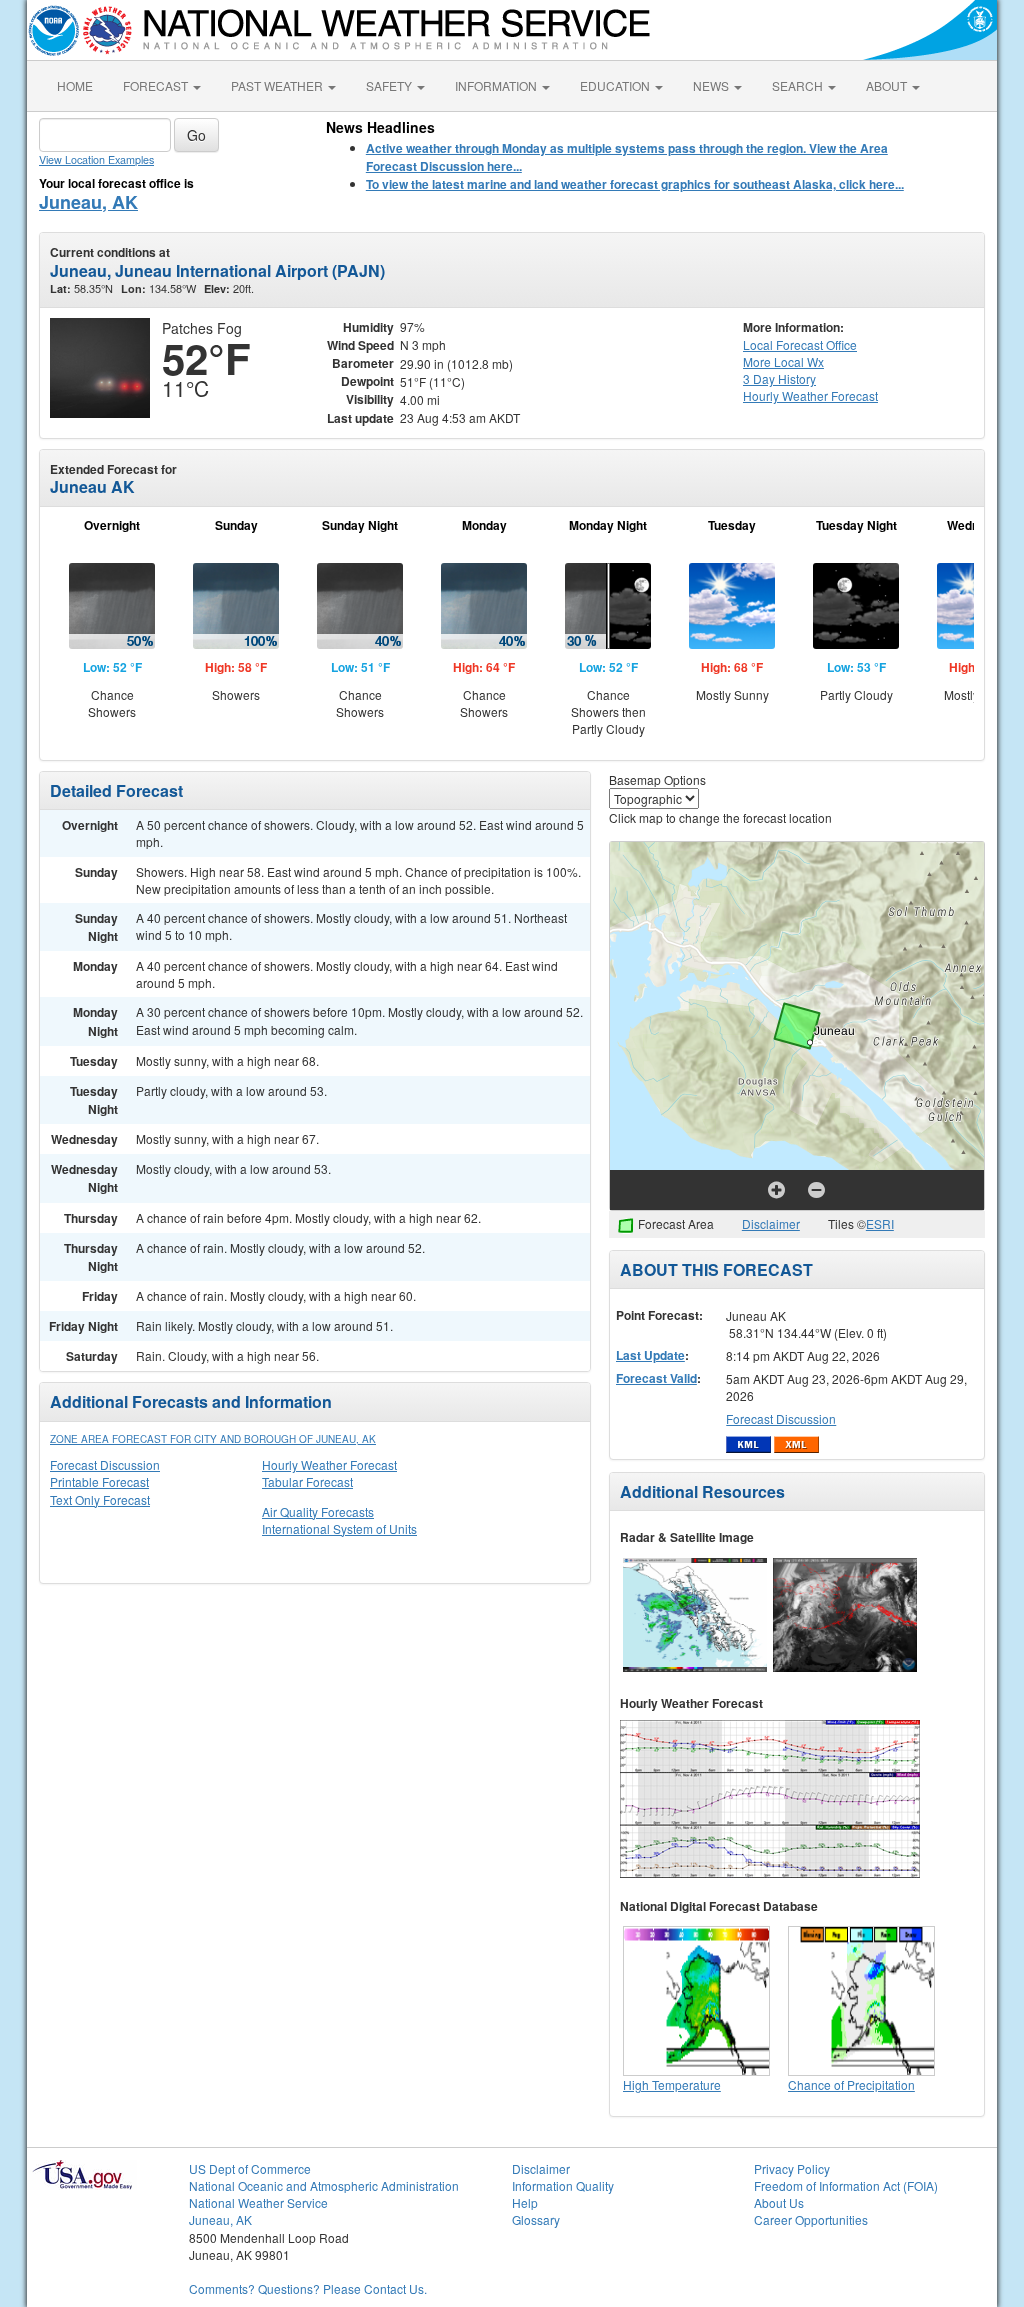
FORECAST (157, 85)
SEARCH (799, 85)
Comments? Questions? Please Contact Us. (308, 2288)
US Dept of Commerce (250, 2168)
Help (525, 2202)
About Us (779, 2202)
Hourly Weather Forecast (329, 1464)
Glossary (536, 2219)
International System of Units (339, 1528)
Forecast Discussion (105, 1464)
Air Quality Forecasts (318, 1511)
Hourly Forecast (810, 395)
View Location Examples (96, 159)
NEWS (712, 85)
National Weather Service (258, 2202)
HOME (75, 85)
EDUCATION (616, 85)
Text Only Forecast (100, 1499)
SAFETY (390, 85)
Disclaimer (771, 1223)
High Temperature (672, 2084)
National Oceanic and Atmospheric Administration (324, 2185)
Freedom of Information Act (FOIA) (846, 2185)
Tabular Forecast (307, 1481)
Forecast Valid (656, 1378)
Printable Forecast (99, 1481)
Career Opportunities (811, 2219)
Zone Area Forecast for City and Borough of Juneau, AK (213, 1439)
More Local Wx (783, 361)
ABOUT (888, 85)
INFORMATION (497, 85)
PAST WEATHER (278, 85)
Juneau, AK (88, 202)
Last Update (650, 1355)
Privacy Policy (792, 2168)
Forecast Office (800, 344)
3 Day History (779, 378)
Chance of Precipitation (851, 2084)
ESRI (880, 1223)
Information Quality (563, 2185)
